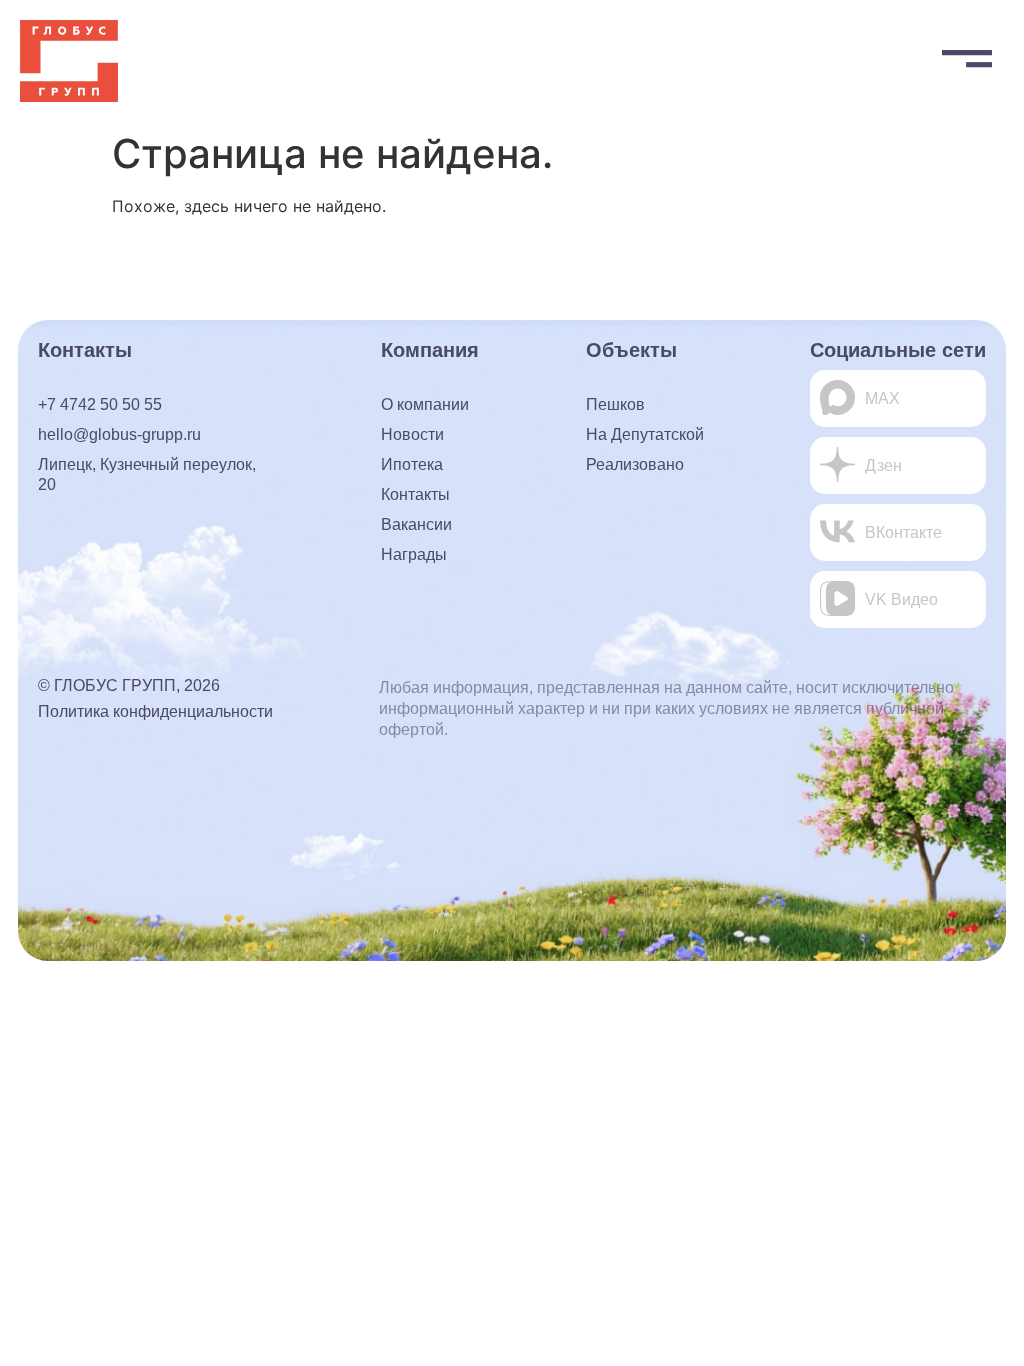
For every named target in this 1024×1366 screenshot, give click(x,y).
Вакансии (416, 524)
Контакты (415, 494)
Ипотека (412, 464)
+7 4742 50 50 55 (100, 404)
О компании (425, 404)
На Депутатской (645, 434)
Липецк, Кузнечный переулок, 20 (147, 474)
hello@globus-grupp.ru (119, 434)
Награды (414, 554)
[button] (966, 53)
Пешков (615, 404)
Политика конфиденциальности (155, 711)
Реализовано (635, 464)
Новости (412, 434)
